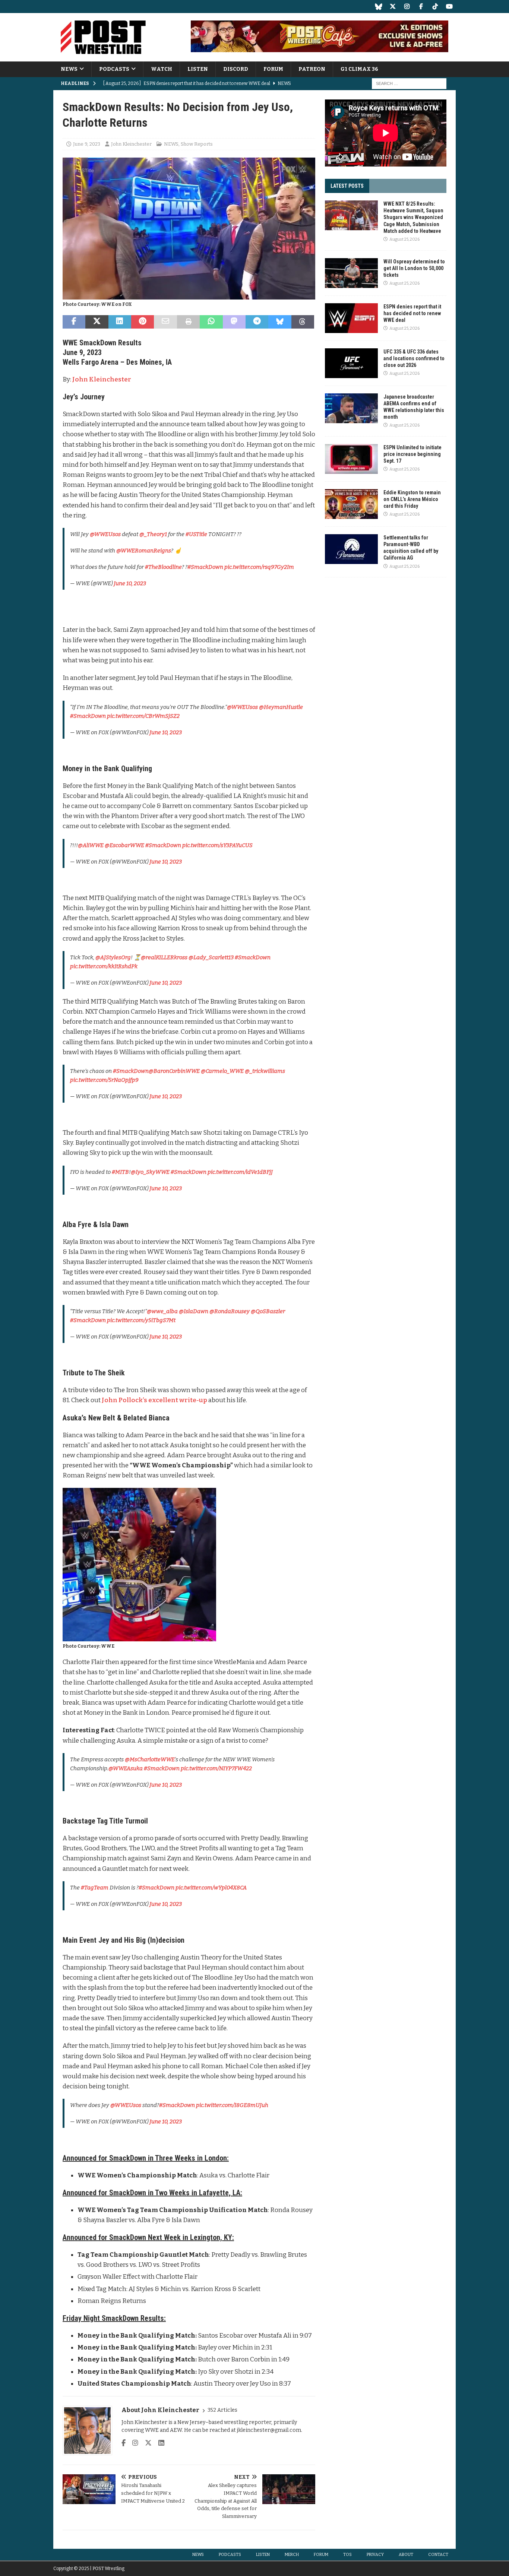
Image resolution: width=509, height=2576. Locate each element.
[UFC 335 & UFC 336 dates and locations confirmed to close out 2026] (351, 363)
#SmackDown (205, 567)
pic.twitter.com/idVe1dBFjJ (240, 1172)
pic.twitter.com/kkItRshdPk (104, 966)
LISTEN (198, 69)
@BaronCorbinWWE (174, 1071)
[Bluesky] (378, 7)
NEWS (69, 69)
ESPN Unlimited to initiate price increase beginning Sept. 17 (412, 454)
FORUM (273, 69)
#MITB (120, 1172)
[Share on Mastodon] (234, 322)
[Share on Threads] (303, 322)
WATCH (162, 69)
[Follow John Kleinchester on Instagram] (132, 2443)
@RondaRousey (230, 1311)
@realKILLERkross (164, 957)
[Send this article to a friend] (165, 322)
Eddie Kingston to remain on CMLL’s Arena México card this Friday (412, 499)
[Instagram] (407, 7)
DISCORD (236, 69)
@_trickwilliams (265, 1071)
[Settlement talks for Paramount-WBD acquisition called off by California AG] (351, 549)
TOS (347, 2555)
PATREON (312, 69)
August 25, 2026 (404, 239)
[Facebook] (421, 7)
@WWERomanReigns (144, 551)
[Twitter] (393, 7)
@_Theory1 (153, 534)
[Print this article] (188, 322)
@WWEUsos (105, 534)
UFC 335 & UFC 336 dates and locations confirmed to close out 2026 (414, 358)
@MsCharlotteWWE (150, 1759)
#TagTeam (95, 1888)
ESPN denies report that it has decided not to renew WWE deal (412, 313)
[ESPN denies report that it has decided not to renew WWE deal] (351, 318)
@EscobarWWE (124, 845)
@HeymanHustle (281, 707)
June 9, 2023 (87, 144)
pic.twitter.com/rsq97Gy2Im (259, 567)
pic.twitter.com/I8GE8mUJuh (232, 2105)
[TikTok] (435, 7)
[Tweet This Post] (97, 322)
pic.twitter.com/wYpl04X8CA (211, 1888)
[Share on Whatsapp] (211, 322)
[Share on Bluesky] (280, 322)
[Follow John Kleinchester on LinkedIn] (159, 2443)
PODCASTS (114, 69)
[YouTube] (449, 7)
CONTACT (438, 2555)
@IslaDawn (194, 1311)
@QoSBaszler (268, 1311)
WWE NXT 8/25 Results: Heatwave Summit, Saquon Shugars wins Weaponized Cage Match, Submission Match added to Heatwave (413, 217)
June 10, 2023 (130, 583)
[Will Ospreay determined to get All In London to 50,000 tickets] (351, 273)
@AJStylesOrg (113, 957)
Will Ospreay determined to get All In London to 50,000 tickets (414, 268)
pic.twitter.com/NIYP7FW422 (216, 1768)
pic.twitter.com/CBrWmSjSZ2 (143, 716)
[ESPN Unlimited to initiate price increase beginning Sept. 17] (351, 459)
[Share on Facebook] (74, 322)
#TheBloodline (163, 567)
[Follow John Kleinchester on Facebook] (124, 2443)
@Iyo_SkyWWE (150, 1172)
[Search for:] (409, 84)
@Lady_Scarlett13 (211, 957)
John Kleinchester (131, 144)
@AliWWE (91, 845)
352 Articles (222, 2410)
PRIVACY (375, 2555)
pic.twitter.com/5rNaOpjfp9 (104, 1080)
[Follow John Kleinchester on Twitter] (146, 2443)
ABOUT (406, 2555)
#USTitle (196, 534)
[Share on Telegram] (257, 322)
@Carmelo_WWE (222, 1071)
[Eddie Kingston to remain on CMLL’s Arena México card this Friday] (351, 504)
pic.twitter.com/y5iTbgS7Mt (141, 1320)
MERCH (292, 2555)
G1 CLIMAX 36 (359, 69)
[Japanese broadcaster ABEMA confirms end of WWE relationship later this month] (351, 408)
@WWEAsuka (126, 1768)
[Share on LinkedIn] (120, 322)
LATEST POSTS (347, 186)
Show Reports (197, 144)
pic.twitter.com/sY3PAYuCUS (217, 845)
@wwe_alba (162, 1311)
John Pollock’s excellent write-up (154, 1400)
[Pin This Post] (143, 322)
